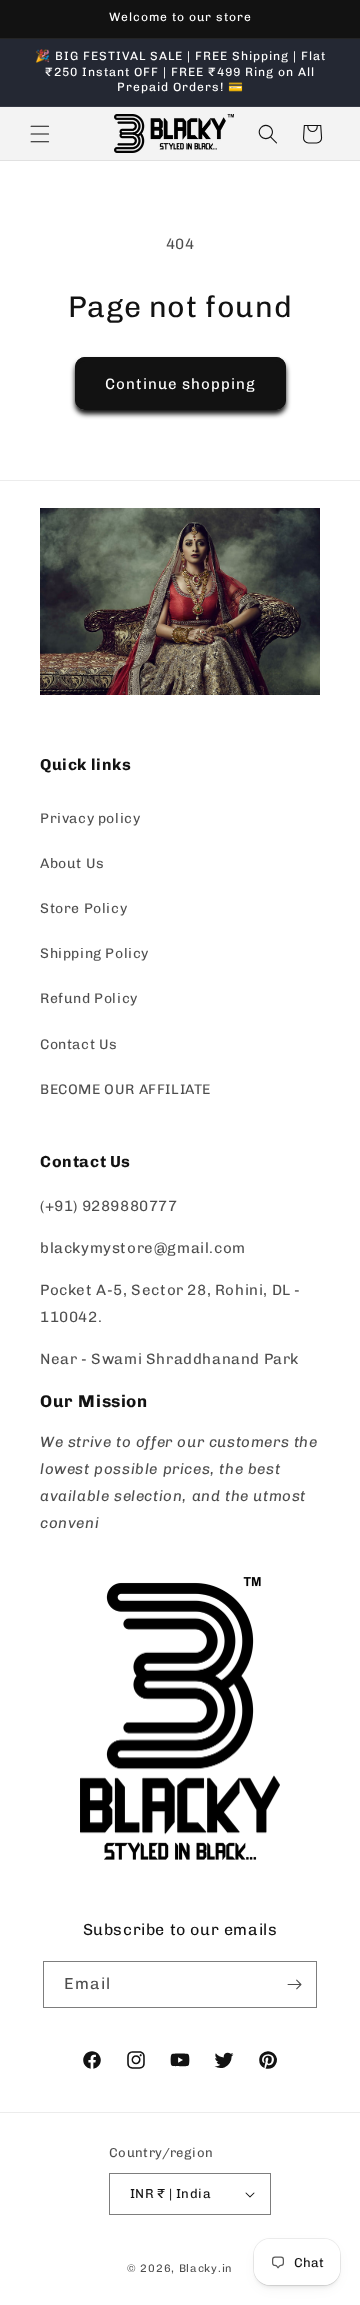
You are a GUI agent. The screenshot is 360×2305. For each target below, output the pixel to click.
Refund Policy (89, 998)
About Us (72, 863)
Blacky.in (206, 2268)
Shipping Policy (94, 953)
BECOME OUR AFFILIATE (125, 1089)
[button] (40, 134)
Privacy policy (90, 818)
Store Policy (83, 908)
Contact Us (79, 1044)
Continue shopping (180, 384)
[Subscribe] (294, 1984)
